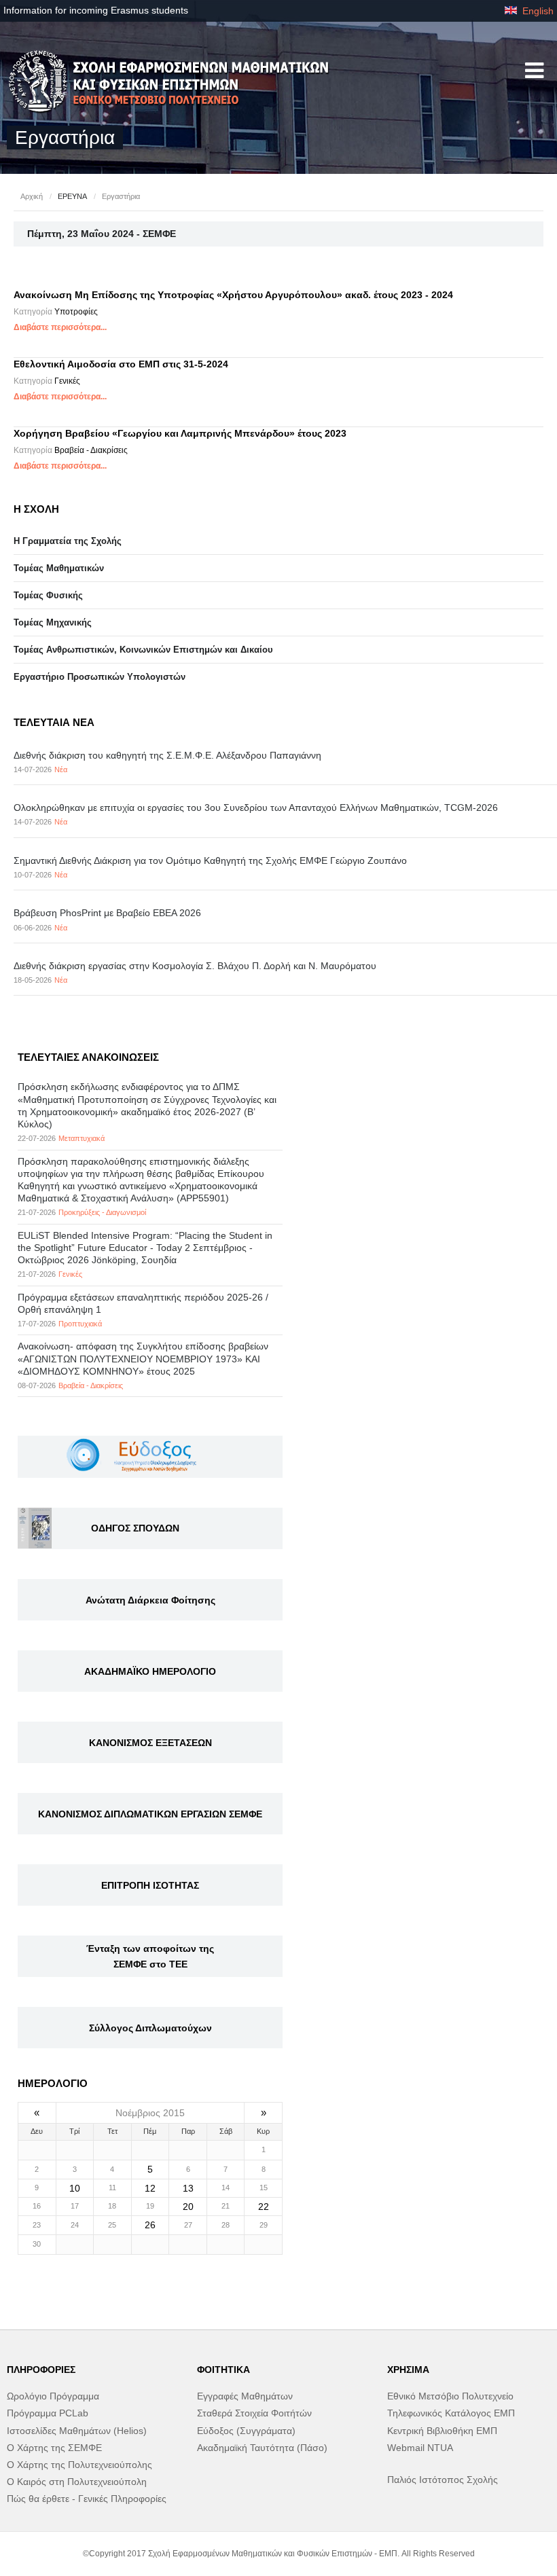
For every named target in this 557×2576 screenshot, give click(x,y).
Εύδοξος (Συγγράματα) (246, 2431)
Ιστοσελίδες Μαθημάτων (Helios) (77, 2431)
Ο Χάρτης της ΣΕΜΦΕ (54, 2448)
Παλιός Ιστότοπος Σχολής (443, 2480)
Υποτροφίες (76, 312)
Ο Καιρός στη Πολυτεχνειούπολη (77, 2482)
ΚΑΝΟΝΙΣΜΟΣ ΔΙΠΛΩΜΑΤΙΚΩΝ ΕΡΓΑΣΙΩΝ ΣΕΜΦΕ (150, 1814)
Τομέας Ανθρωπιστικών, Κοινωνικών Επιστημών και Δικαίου (143, 650)
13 (188, 2188)
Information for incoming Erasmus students (96, 10)
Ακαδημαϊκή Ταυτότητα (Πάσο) (262, 2448)
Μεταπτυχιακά (82, 1138)
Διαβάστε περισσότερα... (60, 327)
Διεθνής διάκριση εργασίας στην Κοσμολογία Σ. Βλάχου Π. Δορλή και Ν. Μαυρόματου (195, 966)
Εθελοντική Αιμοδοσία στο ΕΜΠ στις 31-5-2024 (121, 364)
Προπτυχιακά (80, 1324)
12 (150, 2188)
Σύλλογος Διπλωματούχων (150, 2028)
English (537, 11)
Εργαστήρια (121, 196)
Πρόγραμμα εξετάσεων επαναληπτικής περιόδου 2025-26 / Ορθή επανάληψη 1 (143, 1303)
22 (264, 2207)
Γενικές (67, 381)
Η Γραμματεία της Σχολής (68, 541)
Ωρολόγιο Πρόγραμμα (53, 2396)
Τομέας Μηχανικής (53, 622)
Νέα (61, 769)
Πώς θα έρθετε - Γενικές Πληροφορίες (87, 2499)
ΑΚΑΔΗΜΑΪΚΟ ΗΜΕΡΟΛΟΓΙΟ (150, 1671)
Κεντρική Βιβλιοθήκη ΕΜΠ (442, 2431)
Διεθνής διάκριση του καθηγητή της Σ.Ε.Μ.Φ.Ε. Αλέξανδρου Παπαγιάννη (167, 755)
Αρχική (32, 196)
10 (75, 2188)
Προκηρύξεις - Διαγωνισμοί (102, 1212)
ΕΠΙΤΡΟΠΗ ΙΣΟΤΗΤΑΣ (150, 1885)
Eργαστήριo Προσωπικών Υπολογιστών (100, 677)
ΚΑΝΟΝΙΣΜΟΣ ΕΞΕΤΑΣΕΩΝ (150, 1743)
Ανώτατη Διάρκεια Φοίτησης (150, 1600)
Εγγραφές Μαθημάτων (245, 2396)
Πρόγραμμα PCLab (48, 2413)
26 (150, 2225)
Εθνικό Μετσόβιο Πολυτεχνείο (450, 2396)
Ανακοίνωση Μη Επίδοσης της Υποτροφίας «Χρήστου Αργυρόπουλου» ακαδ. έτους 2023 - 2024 (233, 295)
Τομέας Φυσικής (48, 595)
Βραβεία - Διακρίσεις (91, 450)
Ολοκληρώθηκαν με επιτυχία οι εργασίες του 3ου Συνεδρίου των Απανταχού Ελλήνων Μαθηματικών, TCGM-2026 (256, 808)
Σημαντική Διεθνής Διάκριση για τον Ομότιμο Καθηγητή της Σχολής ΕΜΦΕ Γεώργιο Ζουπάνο (210, 860)
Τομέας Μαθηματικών (59, 568)
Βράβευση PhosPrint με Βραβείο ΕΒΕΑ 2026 (107, 913)
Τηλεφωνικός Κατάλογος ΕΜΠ (451, 2413)
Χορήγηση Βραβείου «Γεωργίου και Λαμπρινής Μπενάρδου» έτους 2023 (180, 433)
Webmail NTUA (420, 2448)
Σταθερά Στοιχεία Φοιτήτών (254, 2413)
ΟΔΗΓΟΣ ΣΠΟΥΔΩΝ (135, 1528)
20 (188, 2207)
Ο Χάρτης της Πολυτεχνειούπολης (79, 2465)
